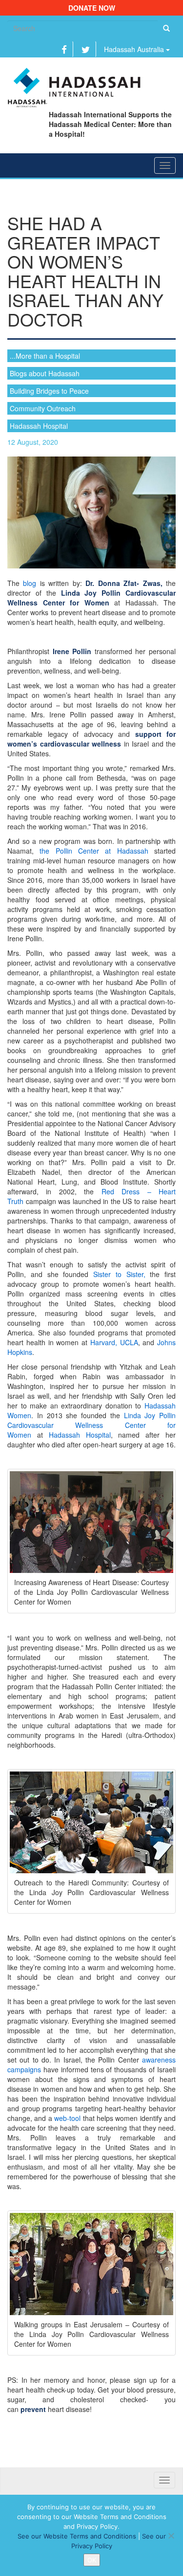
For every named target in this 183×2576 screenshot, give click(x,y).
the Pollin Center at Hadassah (94, 851)
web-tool (67, 2118)
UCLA (129, 1342)
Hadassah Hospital (80, 1435)
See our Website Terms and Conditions (77, 2536)
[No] (171, 2536)
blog (30, 583)
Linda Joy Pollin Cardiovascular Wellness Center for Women (91, 1425)
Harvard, (104, 1342)
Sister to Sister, (119, 1274)
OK (92, 2560)
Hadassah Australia (135, 49)
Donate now (92, 8)
